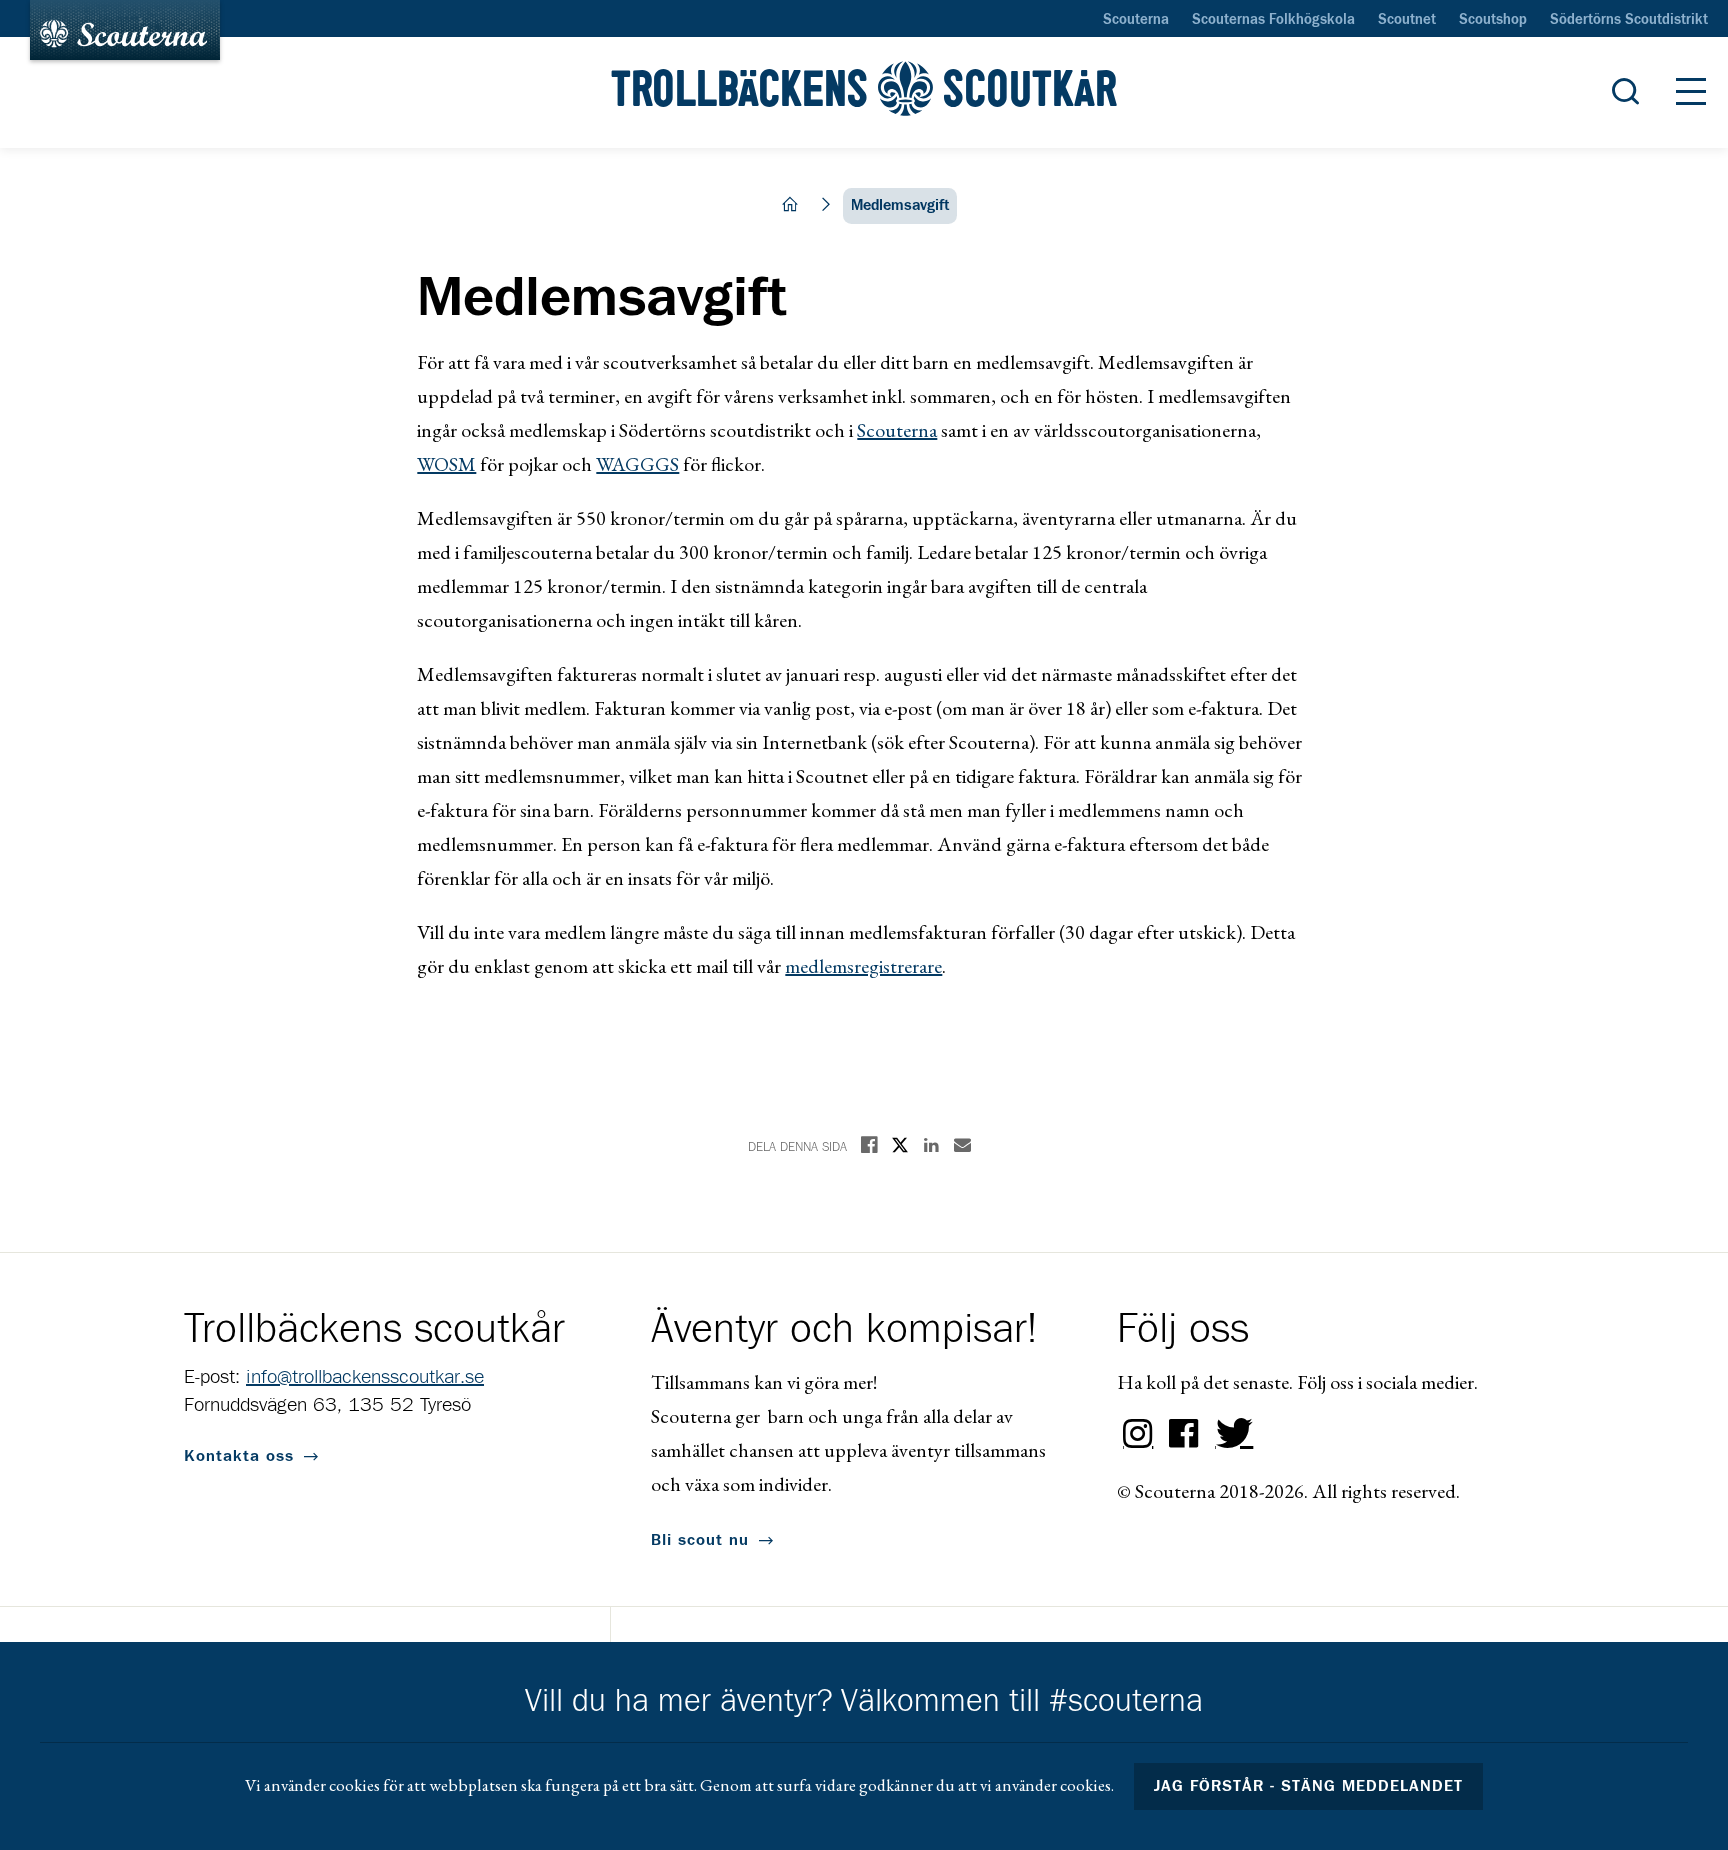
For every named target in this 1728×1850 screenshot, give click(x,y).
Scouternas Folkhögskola (1273, 20)
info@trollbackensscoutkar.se (365, 1377)
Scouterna (1136, 20)
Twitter (1230, 1434)
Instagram (1138, 1434)
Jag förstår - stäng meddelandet (1309, 1786)
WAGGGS (637, 464)
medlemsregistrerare (863, 966)
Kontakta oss (239, 1456)
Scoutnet (1407, 20)
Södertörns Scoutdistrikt (1629, 20)
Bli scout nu (700, 1540)
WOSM (446, 464)
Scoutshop (1493, 20)
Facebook (1184, 1434)
